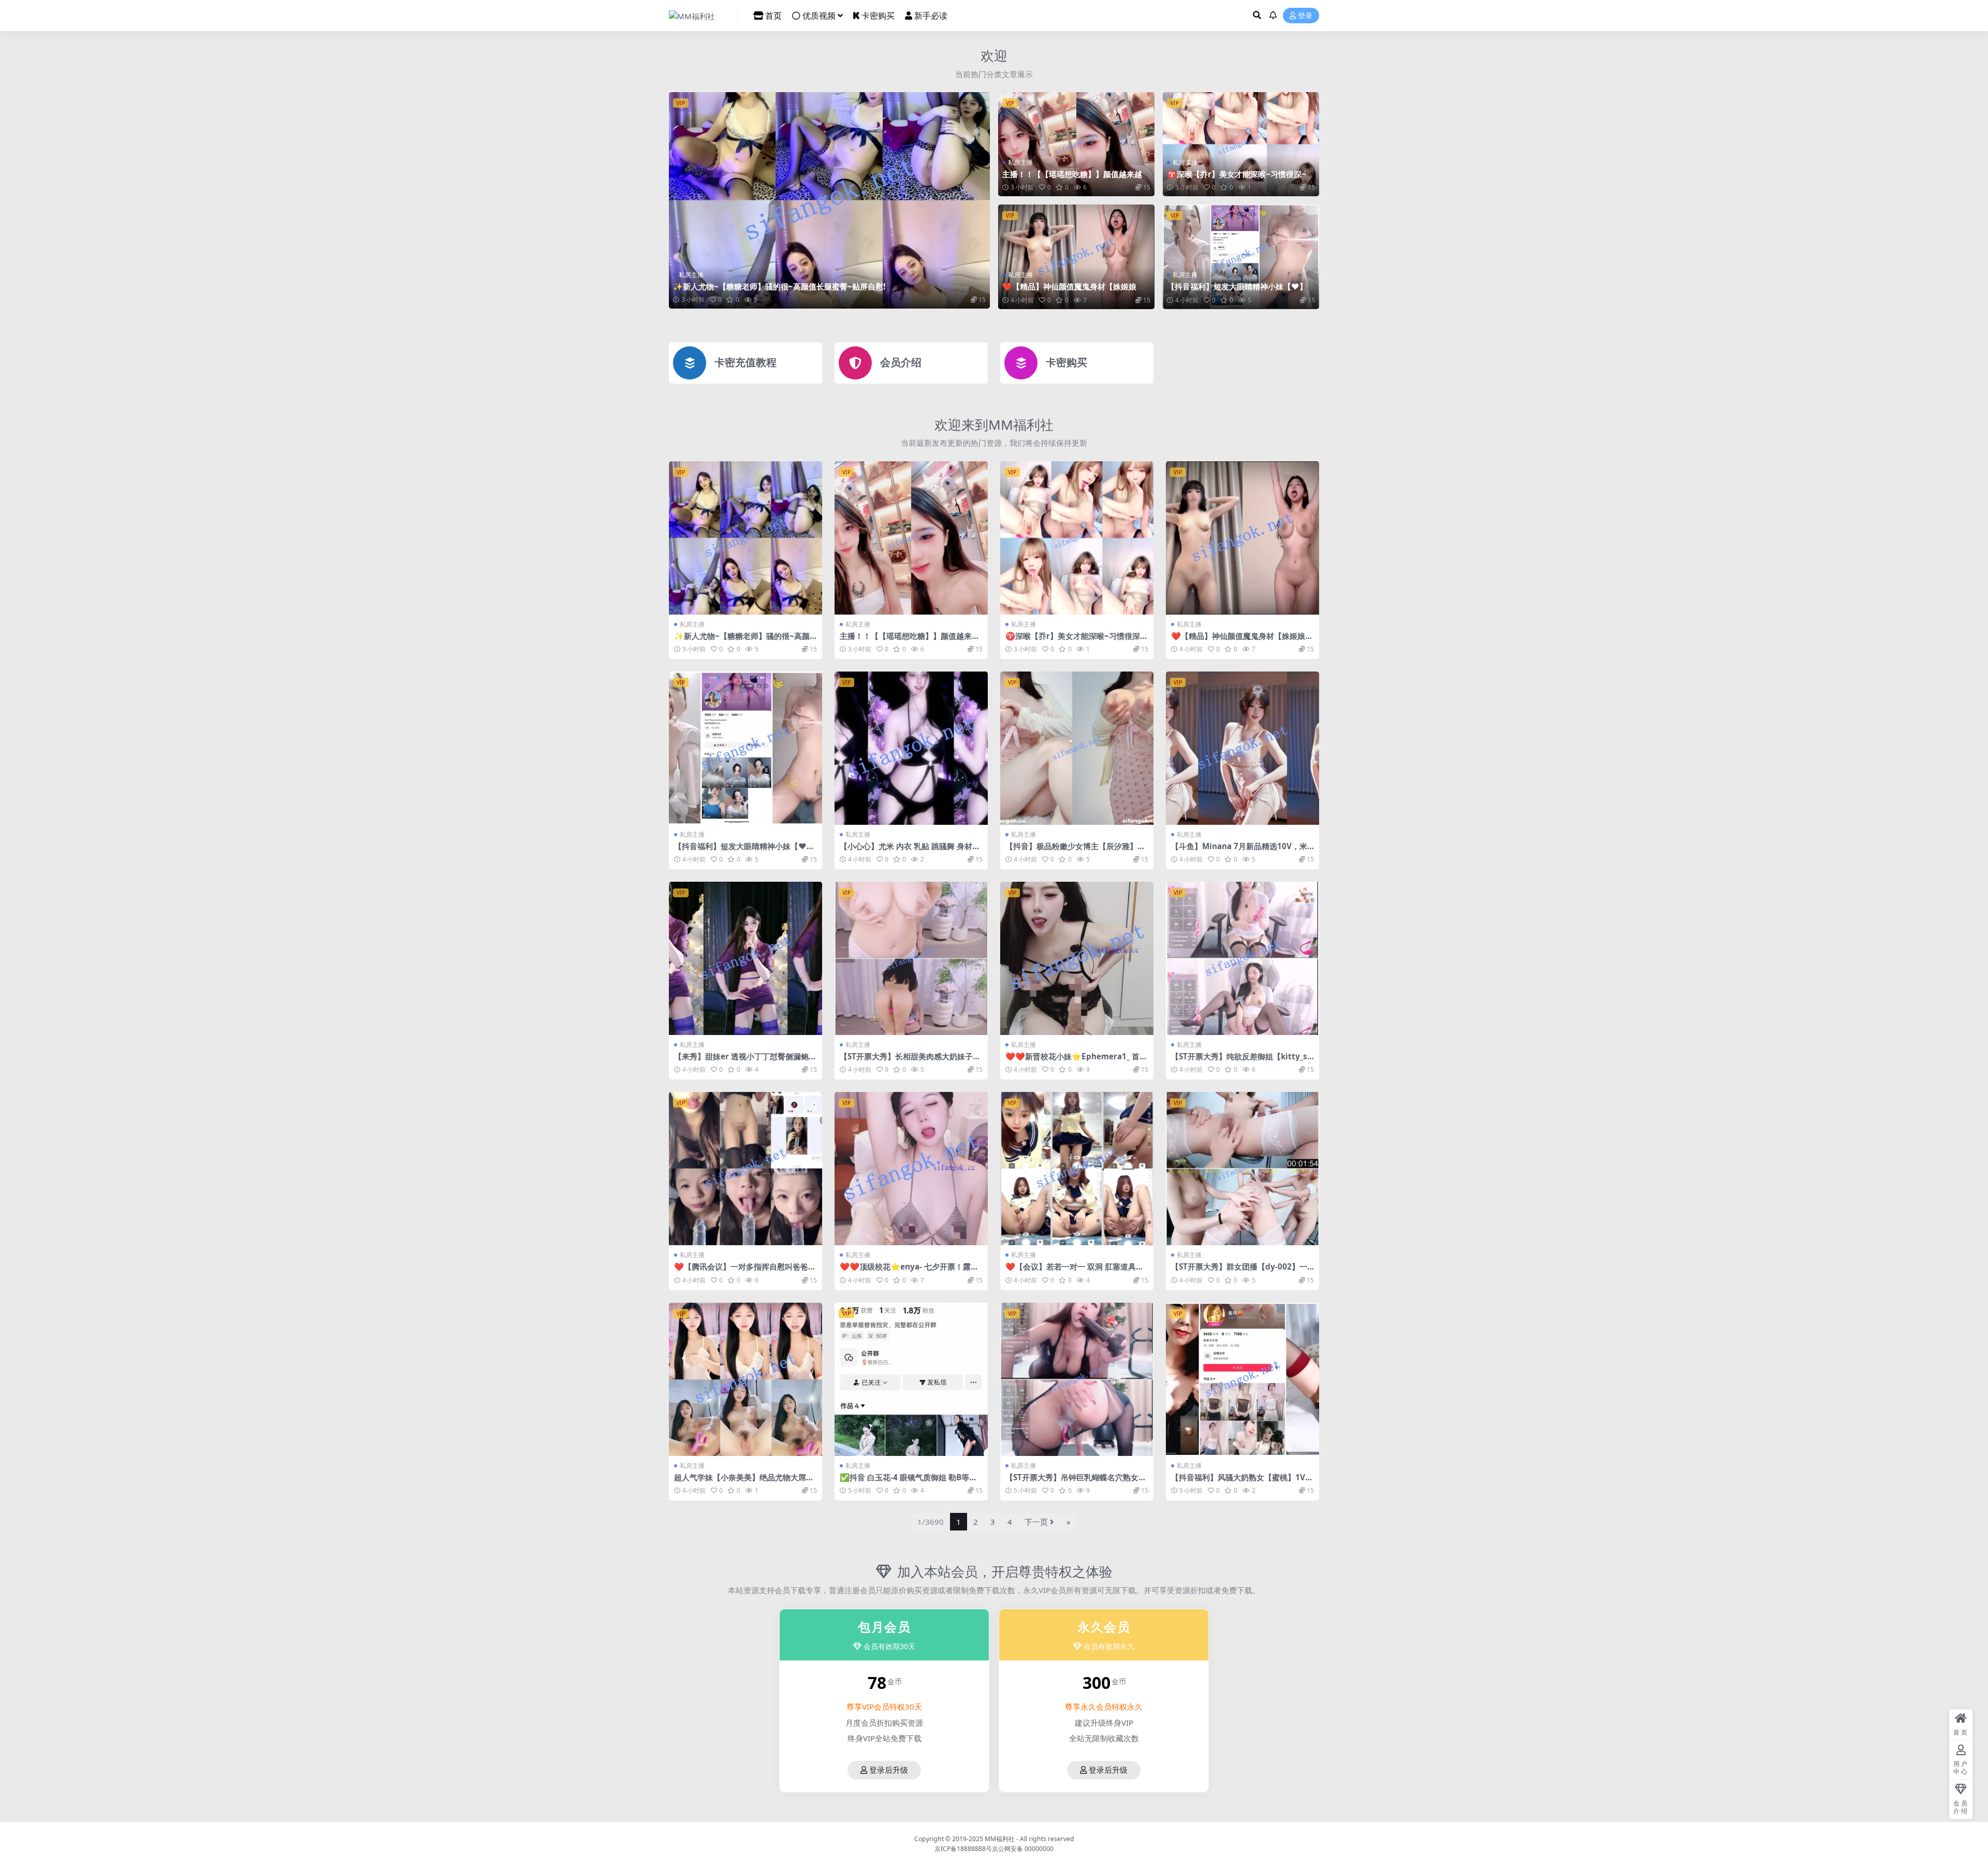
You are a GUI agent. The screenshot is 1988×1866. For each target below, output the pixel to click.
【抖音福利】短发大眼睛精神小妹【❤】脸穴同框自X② (1241, 291)
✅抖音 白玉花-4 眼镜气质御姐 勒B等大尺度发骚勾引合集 (908, 1482)
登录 (1305, 16)
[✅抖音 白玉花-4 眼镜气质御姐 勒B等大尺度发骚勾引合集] (911, 1379)
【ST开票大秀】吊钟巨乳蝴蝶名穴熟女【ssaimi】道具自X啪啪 (1072, 1482)
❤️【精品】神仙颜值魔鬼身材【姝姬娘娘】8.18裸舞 (1069, 291)
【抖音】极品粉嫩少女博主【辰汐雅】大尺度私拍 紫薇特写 (1075, 851)
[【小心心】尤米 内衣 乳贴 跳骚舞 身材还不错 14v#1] (911, 748)
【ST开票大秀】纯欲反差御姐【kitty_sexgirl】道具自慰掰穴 (1241, 1061)
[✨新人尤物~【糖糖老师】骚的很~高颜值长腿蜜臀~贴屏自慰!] (829, 200)
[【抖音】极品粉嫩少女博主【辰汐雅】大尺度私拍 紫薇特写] (1077, 748)
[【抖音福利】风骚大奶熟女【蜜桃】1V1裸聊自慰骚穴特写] (1242, 1379)
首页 (773, 16)
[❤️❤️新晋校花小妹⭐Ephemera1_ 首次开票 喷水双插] (1077, 958)
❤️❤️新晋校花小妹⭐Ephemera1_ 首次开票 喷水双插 (1076, 1061)
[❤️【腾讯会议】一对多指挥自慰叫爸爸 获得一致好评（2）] (745, 1169)
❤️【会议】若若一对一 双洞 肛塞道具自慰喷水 (1075, 1271)
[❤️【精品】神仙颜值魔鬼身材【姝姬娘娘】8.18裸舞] (1076, 257)
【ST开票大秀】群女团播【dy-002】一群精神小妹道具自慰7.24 (1239, 1271)
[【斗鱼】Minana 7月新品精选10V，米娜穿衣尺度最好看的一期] (1242, 748)
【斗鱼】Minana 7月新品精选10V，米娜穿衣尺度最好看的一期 (1239, 851)
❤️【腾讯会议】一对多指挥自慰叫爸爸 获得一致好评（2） (741, 1271)
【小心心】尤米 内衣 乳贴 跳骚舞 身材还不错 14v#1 (910, 851)
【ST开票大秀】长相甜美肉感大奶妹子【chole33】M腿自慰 (906, 1061)
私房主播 (691, 275)
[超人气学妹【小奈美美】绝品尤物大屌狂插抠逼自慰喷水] (745, 1379)
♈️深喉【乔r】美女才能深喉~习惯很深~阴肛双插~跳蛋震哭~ (1240, 179)
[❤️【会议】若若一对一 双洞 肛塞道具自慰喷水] (1077, 1169)
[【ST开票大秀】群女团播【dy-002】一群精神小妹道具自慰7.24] (1242, 1169)
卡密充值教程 (745, 362)
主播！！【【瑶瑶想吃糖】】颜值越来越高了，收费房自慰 (1076, 179)
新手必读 (931, 16)
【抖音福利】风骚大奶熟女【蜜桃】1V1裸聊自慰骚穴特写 (1240, 1482)
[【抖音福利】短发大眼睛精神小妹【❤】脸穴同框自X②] (1241, 257)
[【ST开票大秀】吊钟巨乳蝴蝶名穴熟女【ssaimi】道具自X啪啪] (1077, 1379)
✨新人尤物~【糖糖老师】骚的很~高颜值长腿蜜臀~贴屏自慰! (779, 286)
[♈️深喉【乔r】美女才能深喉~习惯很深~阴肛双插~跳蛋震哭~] (1241, 144)
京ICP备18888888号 (963, 1849)
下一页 (1036, 1522)
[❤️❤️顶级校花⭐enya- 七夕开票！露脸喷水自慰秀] (911, 1169)
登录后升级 (889, 1770)
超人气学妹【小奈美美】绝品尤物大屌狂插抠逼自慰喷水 (744, 1482)
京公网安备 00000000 (1023, 1849)
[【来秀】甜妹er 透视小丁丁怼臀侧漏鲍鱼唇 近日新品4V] (745, 958)
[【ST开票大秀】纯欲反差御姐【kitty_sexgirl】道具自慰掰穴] (1242, 958)
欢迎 (994, 55)
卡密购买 (878, 16)
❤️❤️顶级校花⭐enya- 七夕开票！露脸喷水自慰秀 (909, 1271)
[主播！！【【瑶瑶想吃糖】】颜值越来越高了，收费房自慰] (1076, 144)
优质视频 (819, 16)
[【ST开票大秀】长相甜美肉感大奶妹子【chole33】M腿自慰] (911, 958)
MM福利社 (1000, 1839)
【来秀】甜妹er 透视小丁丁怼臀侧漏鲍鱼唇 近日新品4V (745, 1061)
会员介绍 (901, 362)
